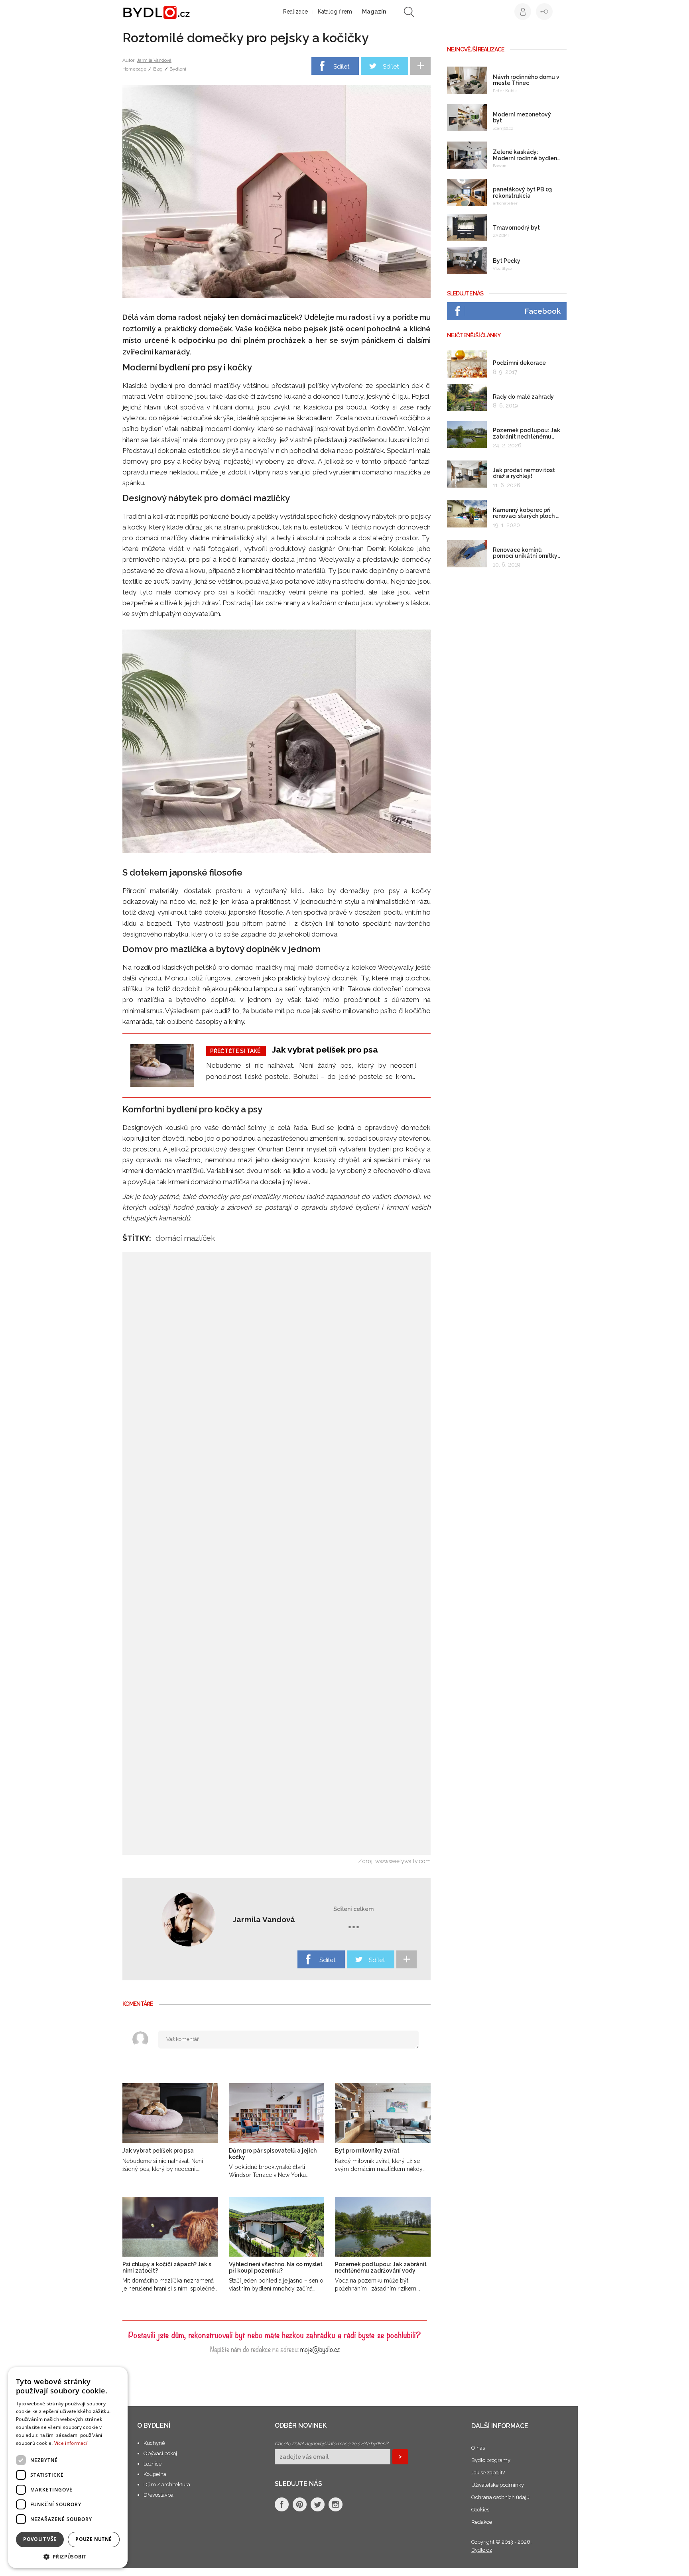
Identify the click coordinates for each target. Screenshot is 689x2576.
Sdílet (341, 67)
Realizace (295, 12)
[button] (68, 2556)
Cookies (480, 2510)
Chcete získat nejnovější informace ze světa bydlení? (332, 2444)
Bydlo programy (491, 2460)
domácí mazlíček (185, 1238)
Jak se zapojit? (488, 2473)
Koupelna (155, 2474)
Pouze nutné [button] (94, 2539)
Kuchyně (154, 2443)
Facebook (542, 311)
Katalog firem (335, 12)
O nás (478, 2448)
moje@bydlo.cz (320, 2349)
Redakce (482, 2522)
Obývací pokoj (160, 2453)
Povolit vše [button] (40, 2539)
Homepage (134, 69)
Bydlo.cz (482, 2550)
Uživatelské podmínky (498, 2485)
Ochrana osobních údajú (500, 2497)
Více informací (71, 2443)
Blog (158, 69)
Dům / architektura (167, 2484)
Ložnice (153, 2464)
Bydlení (178, 69)
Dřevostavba (158, 2495)
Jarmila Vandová (154, 60)
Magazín (374, 12)
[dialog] (68, 2468)
